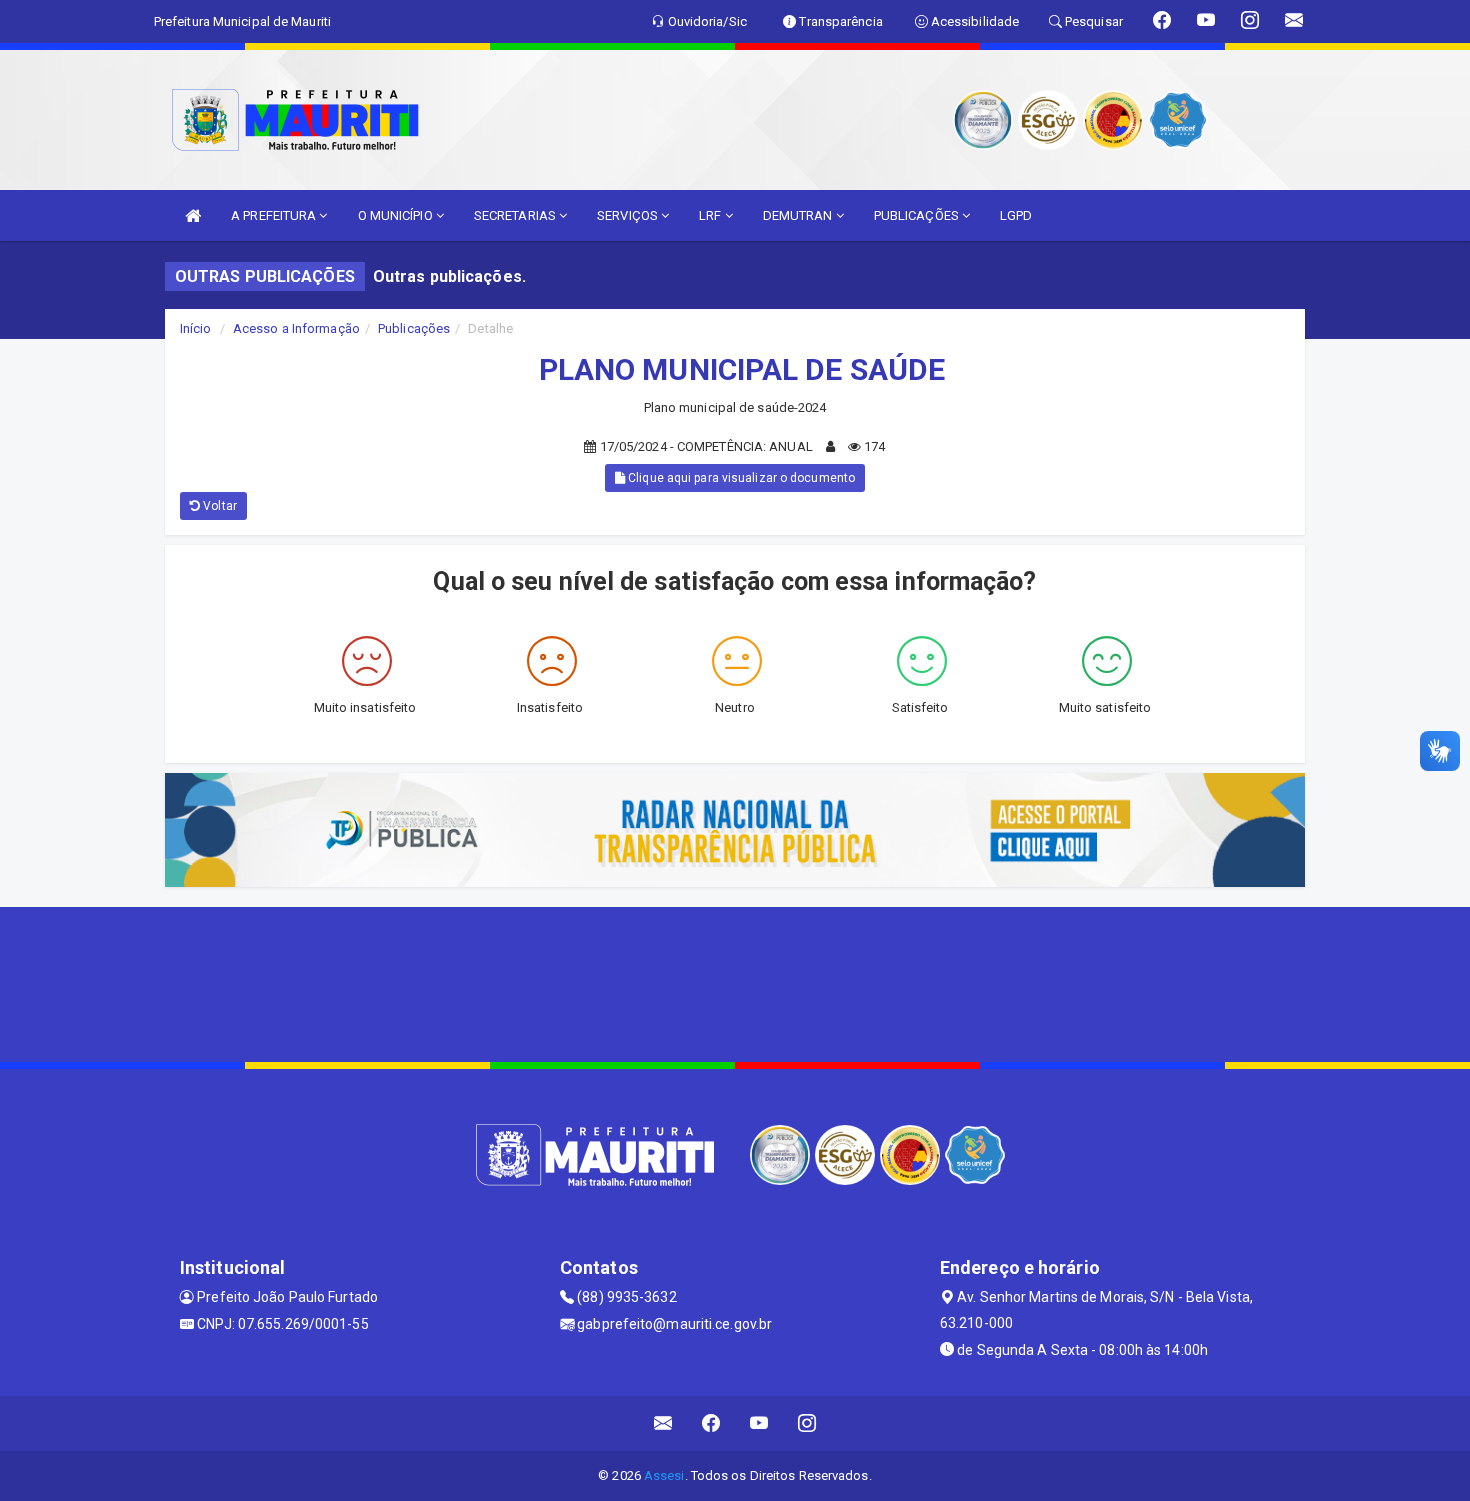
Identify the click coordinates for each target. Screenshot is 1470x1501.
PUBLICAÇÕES (918, 215)
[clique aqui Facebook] (711, 1423)
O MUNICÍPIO (397, 215)
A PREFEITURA (275, 215)
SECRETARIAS (516, 215)
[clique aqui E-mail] (663, 1423)
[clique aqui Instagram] (807, 1423)
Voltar (218, 506)
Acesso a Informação (296, 328)
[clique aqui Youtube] (759, 1423)
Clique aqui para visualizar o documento (740, 478)
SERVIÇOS (629, 215)
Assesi (664, 1475)
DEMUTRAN (799, 215)
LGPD (1016, 215)
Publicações (414, 328)
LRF (711, 215)
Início (196, 328)
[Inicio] (193, 215)
